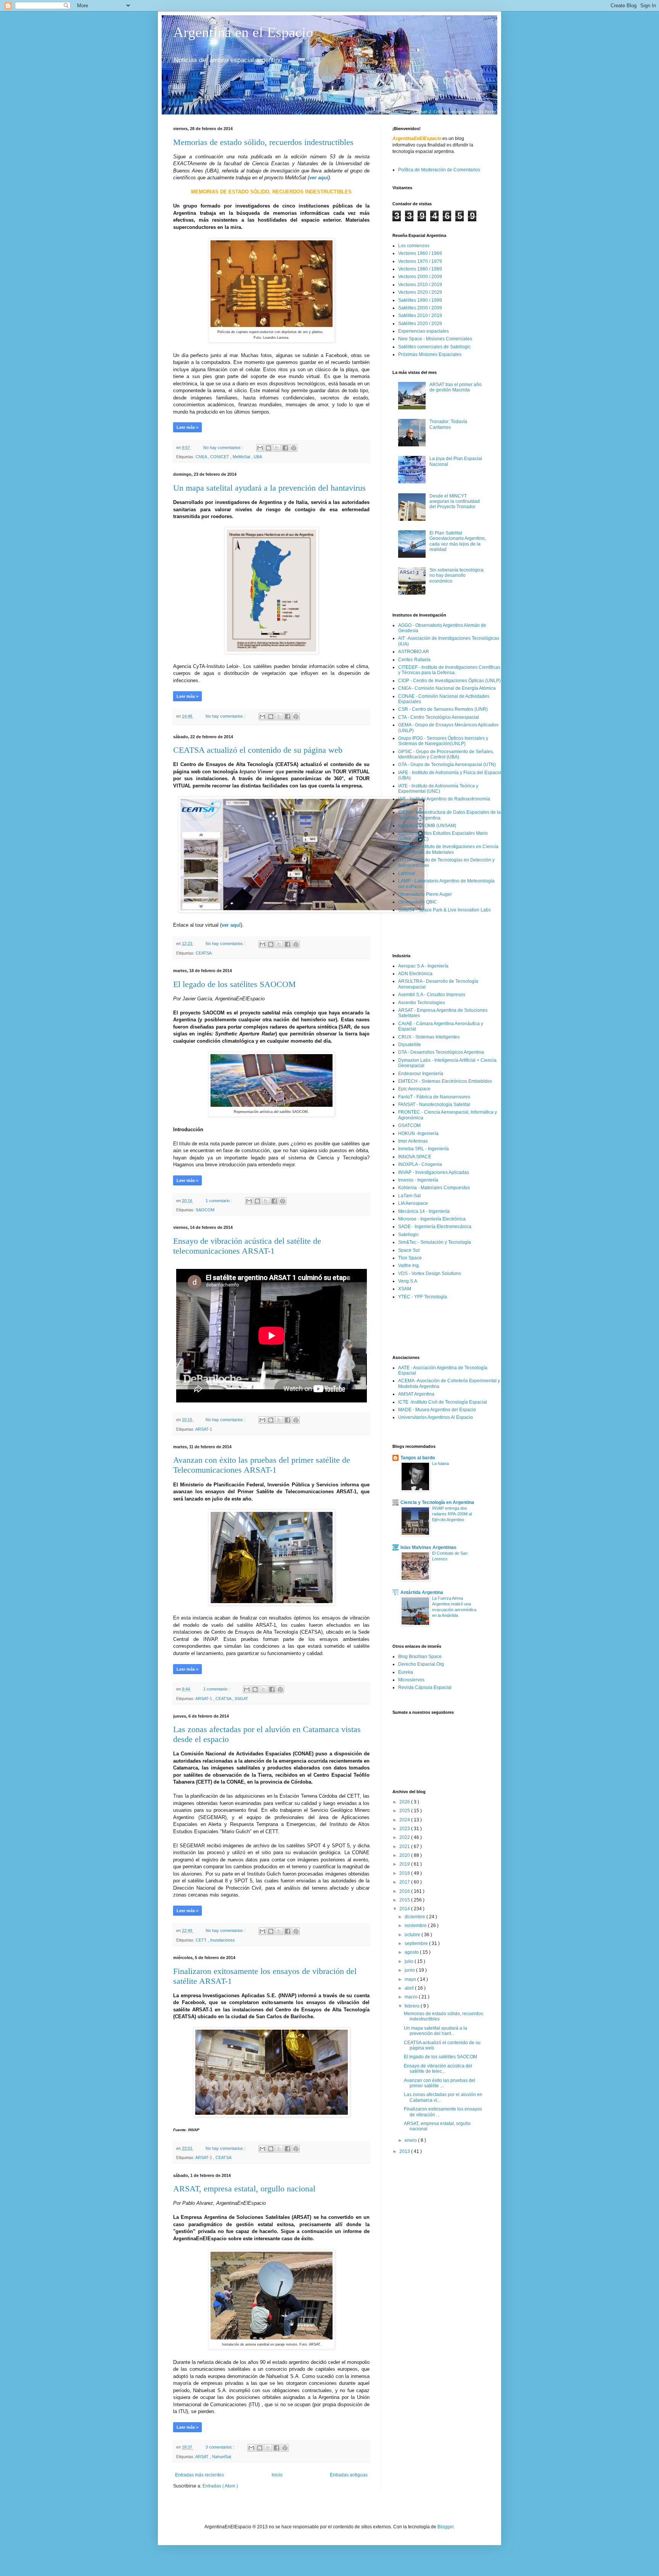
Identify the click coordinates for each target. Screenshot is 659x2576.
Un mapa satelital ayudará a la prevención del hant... (436, 2031)
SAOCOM (205, 1210)
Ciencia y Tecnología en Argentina (437, 1502)
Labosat (407, 873)
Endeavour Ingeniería (421, 1074)
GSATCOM (409, 1125)
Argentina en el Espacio (243, 32)
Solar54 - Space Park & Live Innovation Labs (444, 910)
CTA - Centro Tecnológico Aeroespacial (439, 717)
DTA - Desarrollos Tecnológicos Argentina (441, 1052)
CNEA (202, 457)
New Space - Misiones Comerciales (435, 339)
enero (411, 2140)
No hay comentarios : (224, 448)
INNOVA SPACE (415, 1157)
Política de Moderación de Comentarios (439, 170)
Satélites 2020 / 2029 (420, 324)
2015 (405, 1900)
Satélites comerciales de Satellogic (434, 347)
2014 (405, 1909)
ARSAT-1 (204, 1429)
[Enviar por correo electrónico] (260, 448)
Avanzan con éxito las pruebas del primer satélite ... (440, 2083)
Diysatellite (410, 1045)
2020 (405, 1855)
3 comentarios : (220, 2447)
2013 (405, 2151)
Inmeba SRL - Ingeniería (424, 1149)
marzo (412, 1997)
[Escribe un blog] (268, 448)
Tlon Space (410, 1258)
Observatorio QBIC (418, 902)
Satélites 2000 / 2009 (420, 308)
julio (410, 1961)
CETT (202, 1940)
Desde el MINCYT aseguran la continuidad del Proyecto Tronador (455, 502)
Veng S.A (408, 1281)
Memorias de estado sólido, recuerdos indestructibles (263, 142)
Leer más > (187, 427)
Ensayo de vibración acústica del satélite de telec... (438, 2069)
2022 (405, 1837)
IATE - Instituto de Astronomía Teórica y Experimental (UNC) (438, 789)
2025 (405, 1811)
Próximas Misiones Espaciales (430, 354)
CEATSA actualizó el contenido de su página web (258, 750)
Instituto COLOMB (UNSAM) (427, 826)
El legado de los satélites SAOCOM (235, 984)
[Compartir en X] (277, 448)
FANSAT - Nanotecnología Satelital (434, 1104)
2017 (405, 1882)
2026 (405, 1802)
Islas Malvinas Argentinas (428, 1547)
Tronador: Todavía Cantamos (448, 424)
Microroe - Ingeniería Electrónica (432, 1219)
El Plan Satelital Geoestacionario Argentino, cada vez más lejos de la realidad (458, 541)
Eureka (406, 1672)
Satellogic (408, 1235)
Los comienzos (414, 246)
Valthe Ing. (409, 1265)
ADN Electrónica (415, 974)
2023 (405, 1829)
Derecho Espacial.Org (421, 1664)
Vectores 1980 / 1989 (420, 269)
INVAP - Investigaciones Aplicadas (434, 1172)
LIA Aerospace (413, 1203)
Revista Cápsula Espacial (425, 1687)
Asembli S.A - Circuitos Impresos (432, 995)
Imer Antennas (413, 1141)
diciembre (415, 1917)
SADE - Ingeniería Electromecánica (435, 1227)
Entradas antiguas (349, 2475)
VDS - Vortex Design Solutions (430, 1274)
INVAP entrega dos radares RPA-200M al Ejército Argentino (452, 1514)
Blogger (445, 2527)
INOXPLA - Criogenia (420, 1164)
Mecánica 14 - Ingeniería (424, 1211)
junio (410, 1970)
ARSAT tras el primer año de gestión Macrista (456, 387)
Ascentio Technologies (422, 1003)
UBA (258, 457)
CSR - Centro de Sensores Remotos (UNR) (443, 709)
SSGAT (241, 1699)
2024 (405, 1820)
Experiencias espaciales (424, 331)
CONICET (220, 457)
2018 (405, 1873)
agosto (412, 1952)
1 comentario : (219, 1201)
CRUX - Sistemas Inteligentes (429, 1037)
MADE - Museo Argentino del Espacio (437, 1410)
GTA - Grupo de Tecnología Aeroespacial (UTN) (447, 765)
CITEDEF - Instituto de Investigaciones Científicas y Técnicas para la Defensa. (449, 670)
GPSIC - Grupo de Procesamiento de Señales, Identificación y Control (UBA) (446, 754)
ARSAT (203, 2457)
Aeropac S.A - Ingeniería (423, 966)
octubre (413, 1935)
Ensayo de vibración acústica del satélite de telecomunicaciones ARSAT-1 (247, 1246)
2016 (405, 1891)
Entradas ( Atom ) (220, 2486)
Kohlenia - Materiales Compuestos (434, 1188)
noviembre (416, 1926)
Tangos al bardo (418, 1458)
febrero (413, 2006)
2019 (405, 1864)
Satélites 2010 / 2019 (420, 316)
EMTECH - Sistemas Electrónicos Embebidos (445, 1081)
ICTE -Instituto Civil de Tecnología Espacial (443, 1402)
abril (410, 1988)
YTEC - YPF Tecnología (423, 1297)
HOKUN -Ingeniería (418, 1133)
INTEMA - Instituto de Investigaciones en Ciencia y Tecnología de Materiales (448, 849)
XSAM (405, 1289)
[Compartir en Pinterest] (294, 448)
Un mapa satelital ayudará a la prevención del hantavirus (269, 488)
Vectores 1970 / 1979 (420, 261)
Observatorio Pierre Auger (425, 894)
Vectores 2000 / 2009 (420, 277)
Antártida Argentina (422, 1592)
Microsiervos (411, 1680)
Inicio (277, 2475)
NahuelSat (222, 2457)
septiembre (417, 1943)
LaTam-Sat (409, 1196)
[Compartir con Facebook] (285, 448)
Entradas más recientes (199, 2475)
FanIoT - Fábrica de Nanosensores (434, 1097)
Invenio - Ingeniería (418, 1180)
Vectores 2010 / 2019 (420, 285)
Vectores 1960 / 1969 (420, 253)
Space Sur (409, 1250)
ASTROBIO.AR (414, 652)
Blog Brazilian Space (420, 1657)
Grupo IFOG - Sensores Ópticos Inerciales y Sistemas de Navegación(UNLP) (443, 741)
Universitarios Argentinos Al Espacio (436, 1417)
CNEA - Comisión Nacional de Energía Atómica (447, 688)
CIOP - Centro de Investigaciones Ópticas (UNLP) (449, 681)
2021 (405, 1847)
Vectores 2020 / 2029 (420, 292)
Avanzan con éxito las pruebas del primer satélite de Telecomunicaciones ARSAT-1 (262, 1465)
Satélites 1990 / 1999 (420, 300)
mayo (411, 1979)
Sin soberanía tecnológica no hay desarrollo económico (456, 576)
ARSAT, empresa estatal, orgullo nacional (244, 2189)
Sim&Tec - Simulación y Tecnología (435, 1242)
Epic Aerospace (414, 1089)
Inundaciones (223, 1940)
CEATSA (204, 953)
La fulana (440, 1463)
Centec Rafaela (414, 660)
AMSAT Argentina (416, 1394)
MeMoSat (242, 457)
